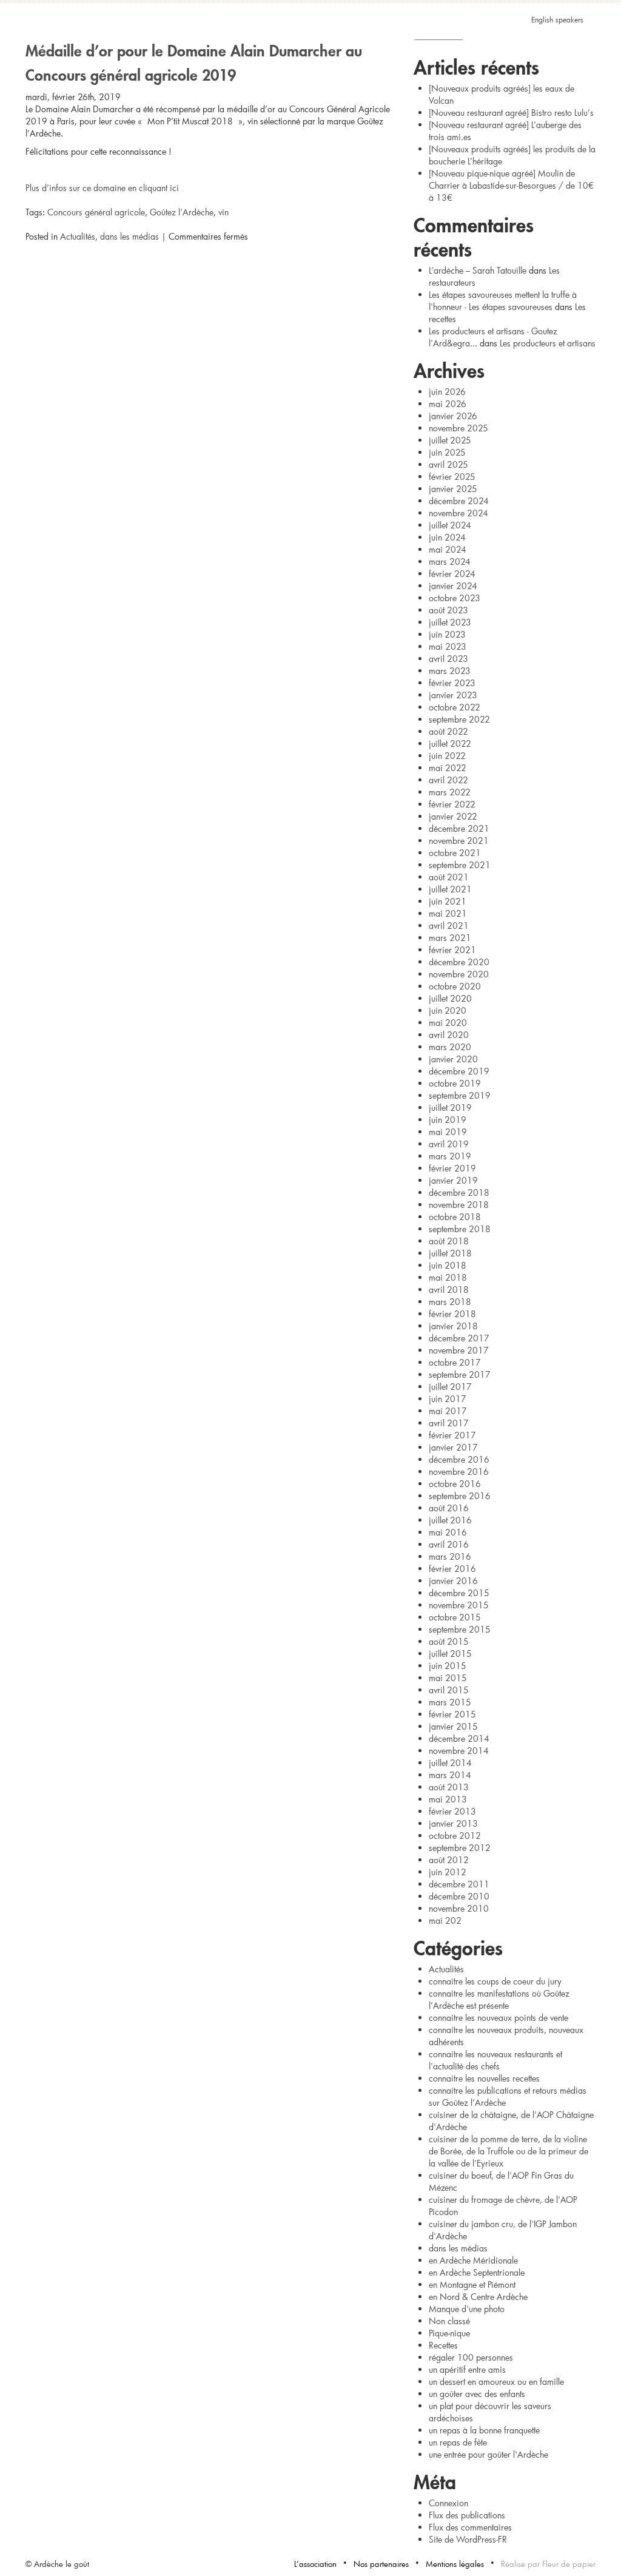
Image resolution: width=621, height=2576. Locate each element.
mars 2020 (450, 1047)
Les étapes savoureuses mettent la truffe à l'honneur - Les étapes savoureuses (503, 301)
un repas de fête (458, 2442)
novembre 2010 (459, 1908)
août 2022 (448, 731)
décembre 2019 (459, 1071)
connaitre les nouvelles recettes (484, 2078)
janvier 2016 (453, 1581)
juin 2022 (447, 756)
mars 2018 (450, 1302)
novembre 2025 (458, 428)
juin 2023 (447, 634)
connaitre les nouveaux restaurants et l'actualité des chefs (495, 2060)
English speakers (557, 19)
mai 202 (445, 1920)
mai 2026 (448, 404)
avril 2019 (449, 1144)
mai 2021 (448, 913)
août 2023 (448, 610)
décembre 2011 (459, 1884)
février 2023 (452, 683)
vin (223, 212)
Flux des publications (467, 2515)
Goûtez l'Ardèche (182, 212)
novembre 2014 (459, 1751)
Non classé (449, 2321)
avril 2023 (448, 659)
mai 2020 (448, 1023)
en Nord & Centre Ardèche (478, 2297)
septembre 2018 (460, 1229)
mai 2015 (448, 1678)
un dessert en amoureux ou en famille (496, 2382)
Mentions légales (455, 2564)
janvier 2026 (453, 416)
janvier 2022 (453, 816)
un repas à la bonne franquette (484, 2430)
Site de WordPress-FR (468, 2539)
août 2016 (449, 1508)
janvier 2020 (453, 1059)
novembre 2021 (459, 841)
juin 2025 (447, 452)
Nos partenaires (381, 2564)
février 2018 (452, 1314)
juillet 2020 (450, 998)
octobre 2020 (455, 986)
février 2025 (452, 477)
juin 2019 (448, 1120)
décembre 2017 (459, 1338)
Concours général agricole (96, 212)
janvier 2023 (453, 695)
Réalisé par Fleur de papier (548, 2564)
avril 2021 (449, 926)
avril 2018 (449, 1290)
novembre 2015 (459, 1605)
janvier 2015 (453, 1726)
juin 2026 (447, 392)
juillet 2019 (450, 1108)
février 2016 (452, 1569)
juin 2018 (448, 1265)
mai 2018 (448, 1277)
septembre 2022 (459, 719)
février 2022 (452, 804)
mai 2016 (448, 1532)
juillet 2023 (450, 622)
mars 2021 (450, 938)
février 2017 (452, 1435)
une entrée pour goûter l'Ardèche (488, 2454)
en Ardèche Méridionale (473, 2260)
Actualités (78, 236)
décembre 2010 (459, 1896)
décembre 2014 (459, 1738)
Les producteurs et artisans (548, 343)
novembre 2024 (458, 513)
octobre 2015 (455, 1617)
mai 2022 (448, 768)
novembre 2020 (459, 974)
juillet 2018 (450, 1253)
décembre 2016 (459, 1459)
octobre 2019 (455, 1083)
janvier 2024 (453, 586)
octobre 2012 (455, 1836)
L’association (315, 2564)
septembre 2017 (460, 1374)
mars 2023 (450, 671)
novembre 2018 (459, 1205)
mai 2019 (448, 1132)
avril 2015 (449, 1690)
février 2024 (452, 574)
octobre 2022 (455, 707)
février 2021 (452, 950)
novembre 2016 (459, 1472)
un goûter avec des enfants (477, 2394)
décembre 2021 (459, 828)
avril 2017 (449, 1423)
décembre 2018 (459, 1192)
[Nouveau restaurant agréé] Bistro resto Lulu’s (511, 113)
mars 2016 (450, 1556)
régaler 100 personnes (471, 2357)
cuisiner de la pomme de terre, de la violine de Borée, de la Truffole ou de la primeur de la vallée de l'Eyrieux (509, 2151)
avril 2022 (448, 780)
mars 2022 (450, 792)
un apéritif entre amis (467, 2369)
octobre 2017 (455, 1362)
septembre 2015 (460, 1629)
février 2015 (452, 1714)
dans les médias (129, 236)
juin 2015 (448, 1666)
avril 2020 (449, 1035)
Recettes (443, 2345)
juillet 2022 (450, 743)
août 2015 (449, 1641)
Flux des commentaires (470, 2527)
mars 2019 (450, 1156)
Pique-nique (449, 2333)
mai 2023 (448, 646)
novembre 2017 (459, 1350)
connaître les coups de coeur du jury (495, 1981)
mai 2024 (448, 549)
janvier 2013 (453, 1823)
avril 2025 (448, 464)
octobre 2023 (455, 598)
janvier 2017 (453, 1447)
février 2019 (452, 1168)
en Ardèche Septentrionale (477, 2272)
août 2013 (449, 1787)
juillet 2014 (450, 1763)
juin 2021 (448, 901)
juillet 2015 (450, 1654)
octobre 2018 (455, 1217)
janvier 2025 (453, 489)
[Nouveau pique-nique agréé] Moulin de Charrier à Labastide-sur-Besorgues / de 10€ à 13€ (511, 185)
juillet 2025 (450, 440)
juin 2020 (448, 1010)
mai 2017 (448, 1411)
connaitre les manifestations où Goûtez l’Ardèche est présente (499, 1999)
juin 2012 (448, 1872)
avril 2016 (449, 1544)
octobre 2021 (455, 853)
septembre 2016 (460, 1496)
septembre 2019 (460, 1095)
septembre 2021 (460, 865)
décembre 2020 (459, 962)
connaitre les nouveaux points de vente (498, 2018)
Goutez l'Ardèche (310, 39)
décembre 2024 (459, 501)
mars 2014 (450, 1775)
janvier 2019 (453, 1180)
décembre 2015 (459, 1593)
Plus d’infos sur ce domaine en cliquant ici (102, 188)
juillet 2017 (450, 1387)
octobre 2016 (455, 1484)
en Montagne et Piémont (472, 2284)
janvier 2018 (453, 1326)
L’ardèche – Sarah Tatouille (478, 270)
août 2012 (449, 1860)
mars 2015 (450, 1702)
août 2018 (449, 1241)
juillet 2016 (450, 1520)
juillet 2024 (450, 525)
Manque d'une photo (467, 2309)
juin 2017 (448, 1399)
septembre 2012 (460, 1848)
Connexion (448, 2503)
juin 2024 (447, 537)
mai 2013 (448, 1799)
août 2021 (449, 877)
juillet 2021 (450, 889)
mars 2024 (450, 561)
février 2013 (452, 1811)
